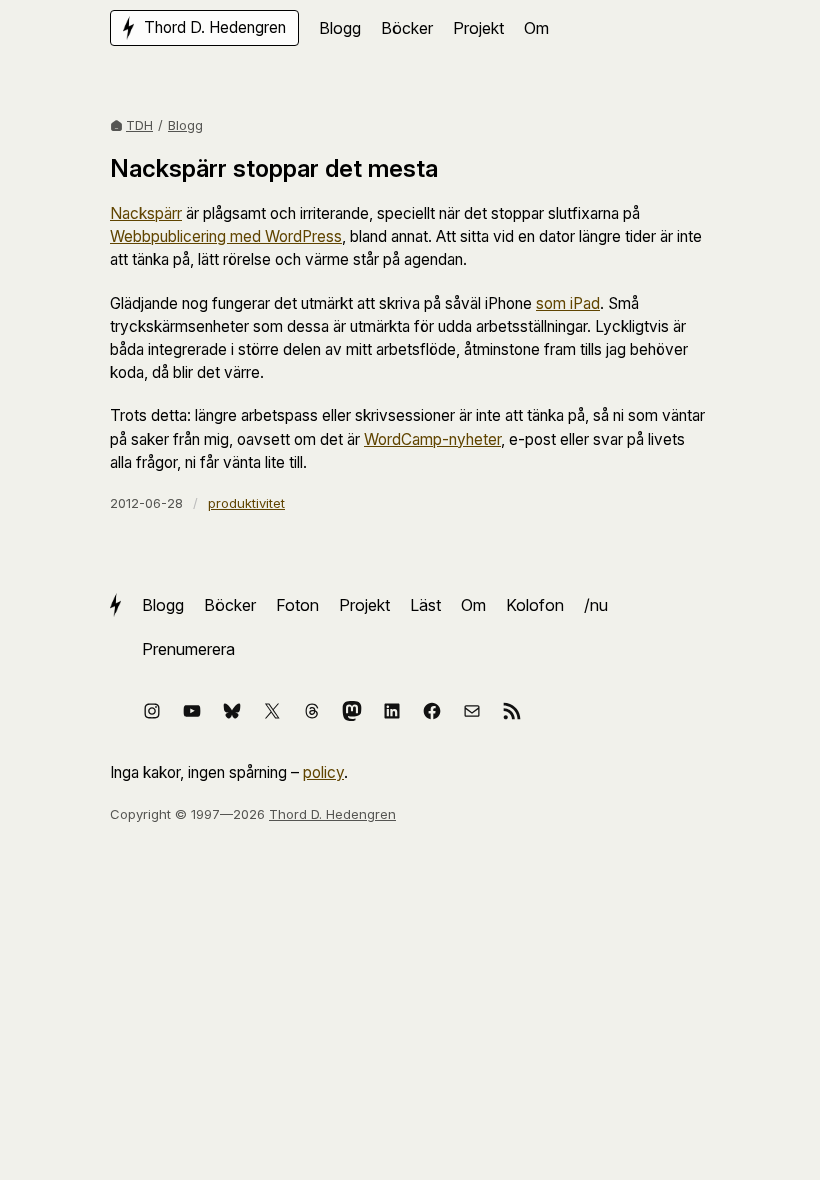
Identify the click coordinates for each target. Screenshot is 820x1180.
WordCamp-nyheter (432, 439)
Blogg (185, 125)
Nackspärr (146, 213)
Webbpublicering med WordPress (226, 236)
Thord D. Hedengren (332, 814)
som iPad (568, 303)
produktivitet (246, 503)
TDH (139, 125)
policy (323, 772)
